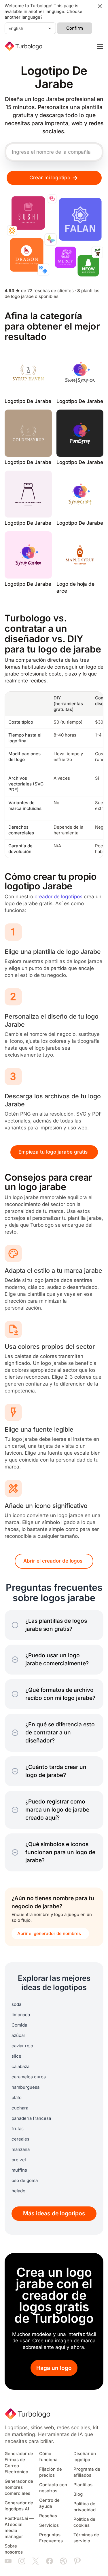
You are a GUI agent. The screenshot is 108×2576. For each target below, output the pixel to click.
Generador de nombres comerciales (19, 2487)
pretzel (19, 2160)
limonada (21, 2015)
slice (16, 2056)
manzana (21, 2149)
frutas (18, 2129)
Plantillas (83, 2485)
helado (18, 2191)
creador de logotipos (58, 897)
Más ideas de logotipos (54, 2213)
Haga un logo (54, 2368)
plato (17, 2098)
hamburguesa (25, 2087)
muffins (19, 2170)
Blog (78, 2494)
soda (16, 2004)
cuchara (20, 2108)
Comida (19, 2025)
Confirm (75, 28)
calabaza (20, 2067)
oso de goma (25, 2181)
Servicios (49, 2525)
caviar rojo (22, 2046)
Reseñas (48, 2516)
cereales (20, 2139)
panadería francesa (31, 2118)
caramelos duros (29, 2077)
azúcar (18, 2035)
